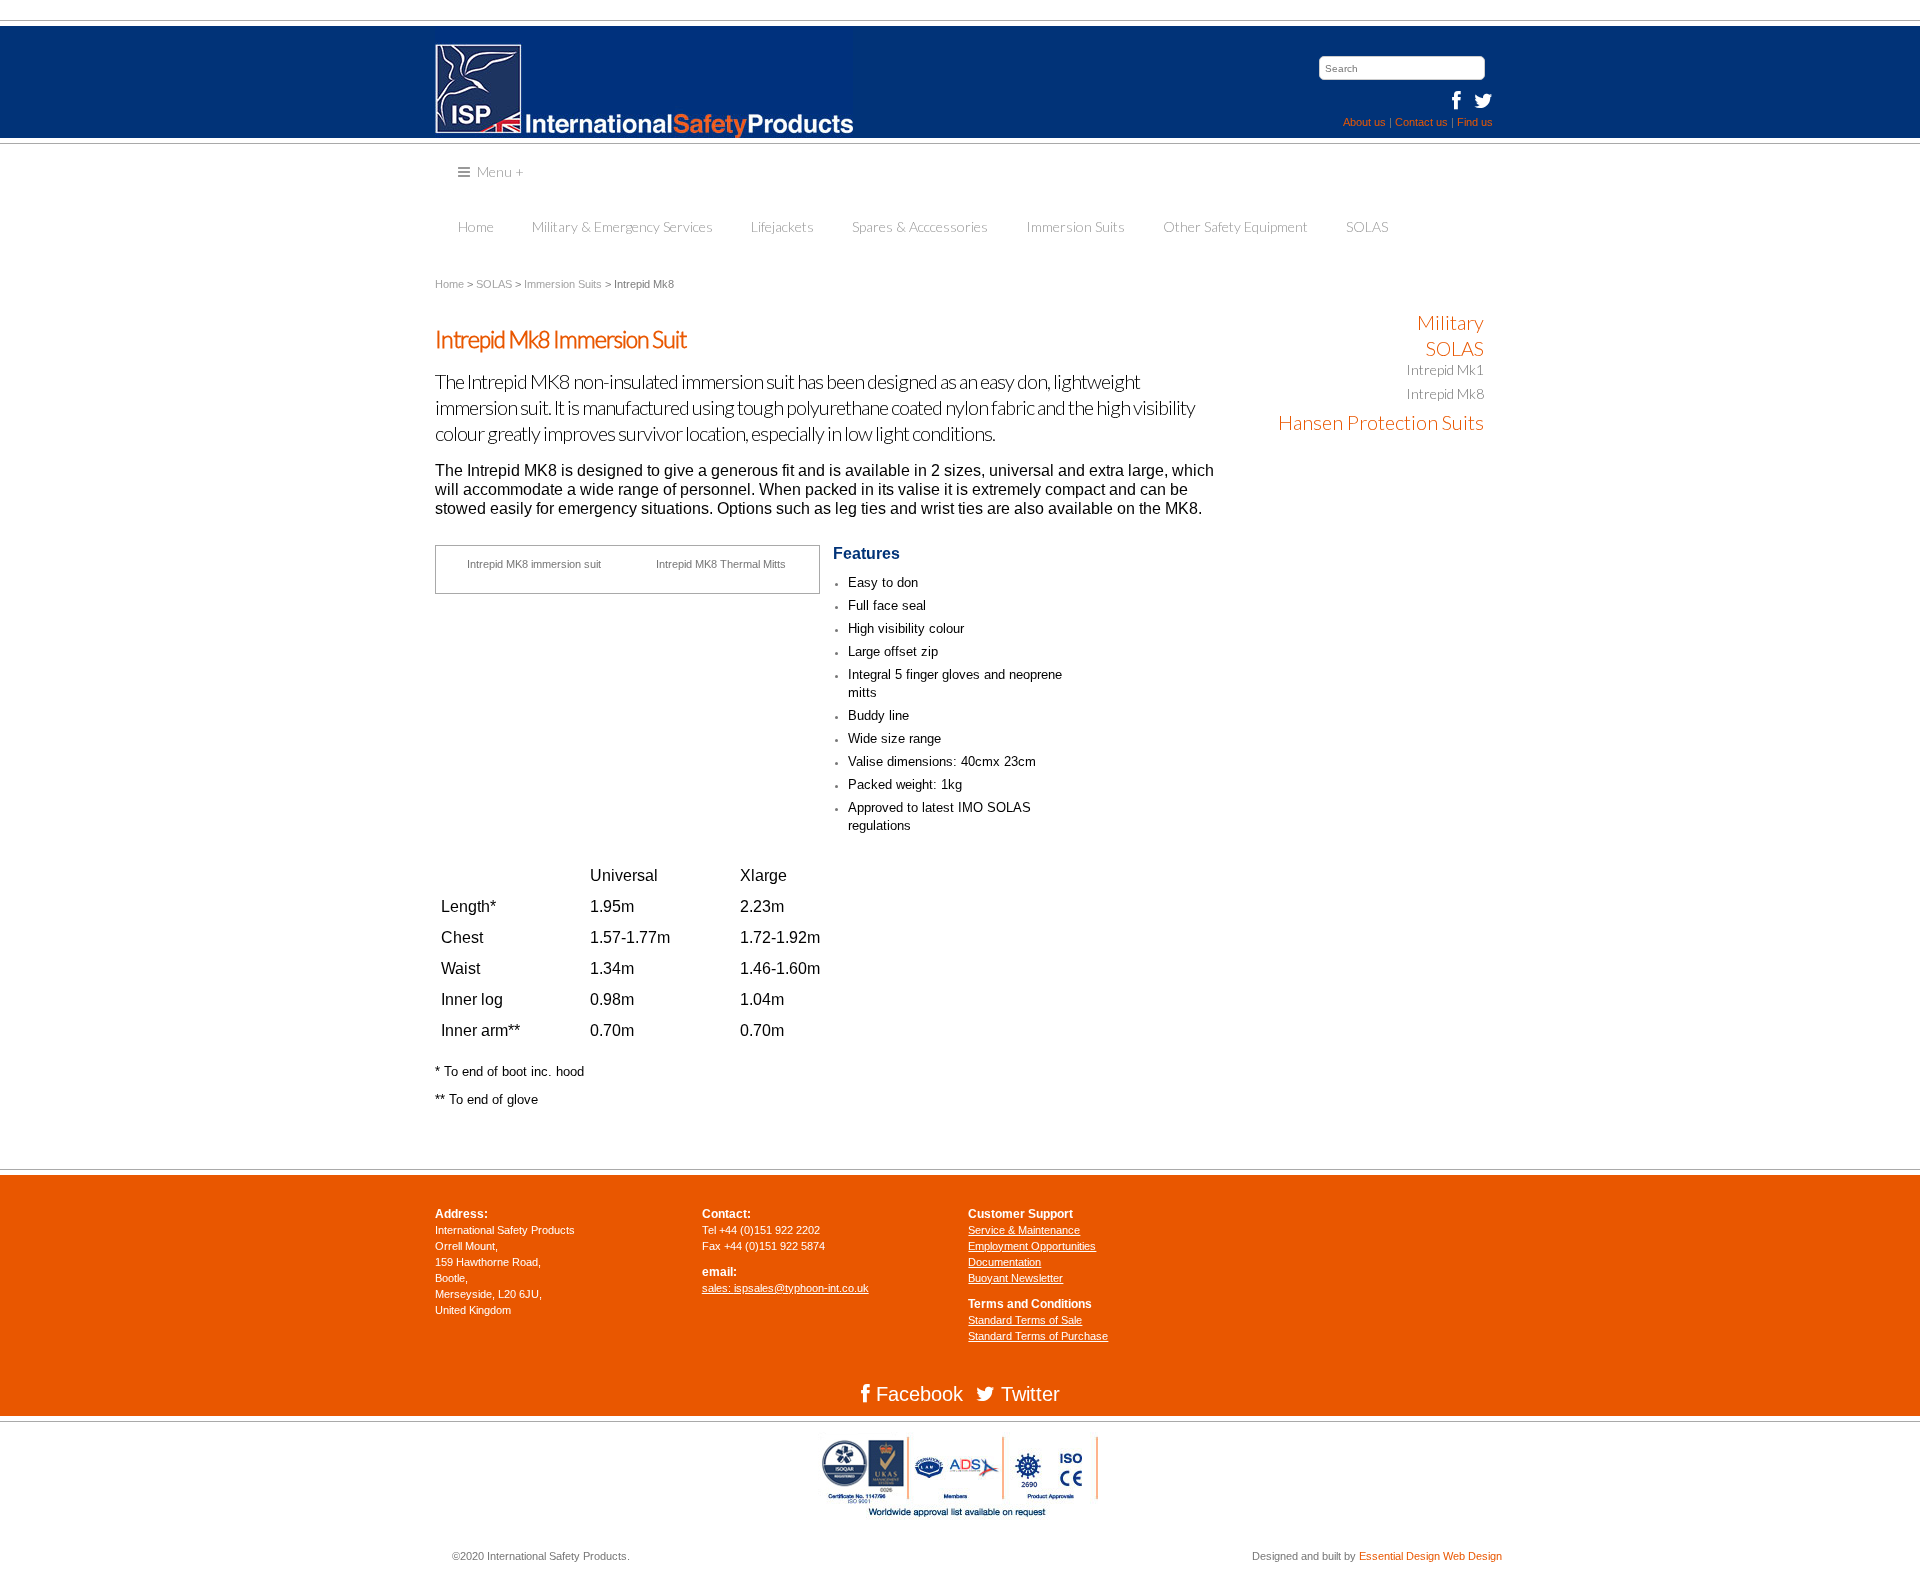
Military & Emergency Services (622, 226)
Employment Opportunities (1032, 1246)
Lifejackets (782, 226)
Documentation (1004, 1262)
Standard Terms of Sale (1025, 1320)
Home (476, 226)
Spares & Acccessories (920, 226)
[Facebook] (1456, 101)
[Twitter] (1478, 101)
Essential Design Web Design (1430, 1556)
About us (1364, 122)
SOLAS (1367, 226)
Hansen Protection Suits (1381, 422)
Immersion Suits (1075, 226)
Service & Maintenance (1024, 1230)
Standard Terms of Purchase (1038, 1336)
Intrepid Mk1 (1445, 369)
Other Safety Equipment (1235, 226)
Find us (1475, 122)
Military (1450, 322)
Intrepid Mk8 (1445, 393)
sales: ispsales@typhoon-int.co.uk (785, 1288)
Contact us (1421, 122)
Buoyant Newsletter (1015, 1278)
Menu (500, 171)
